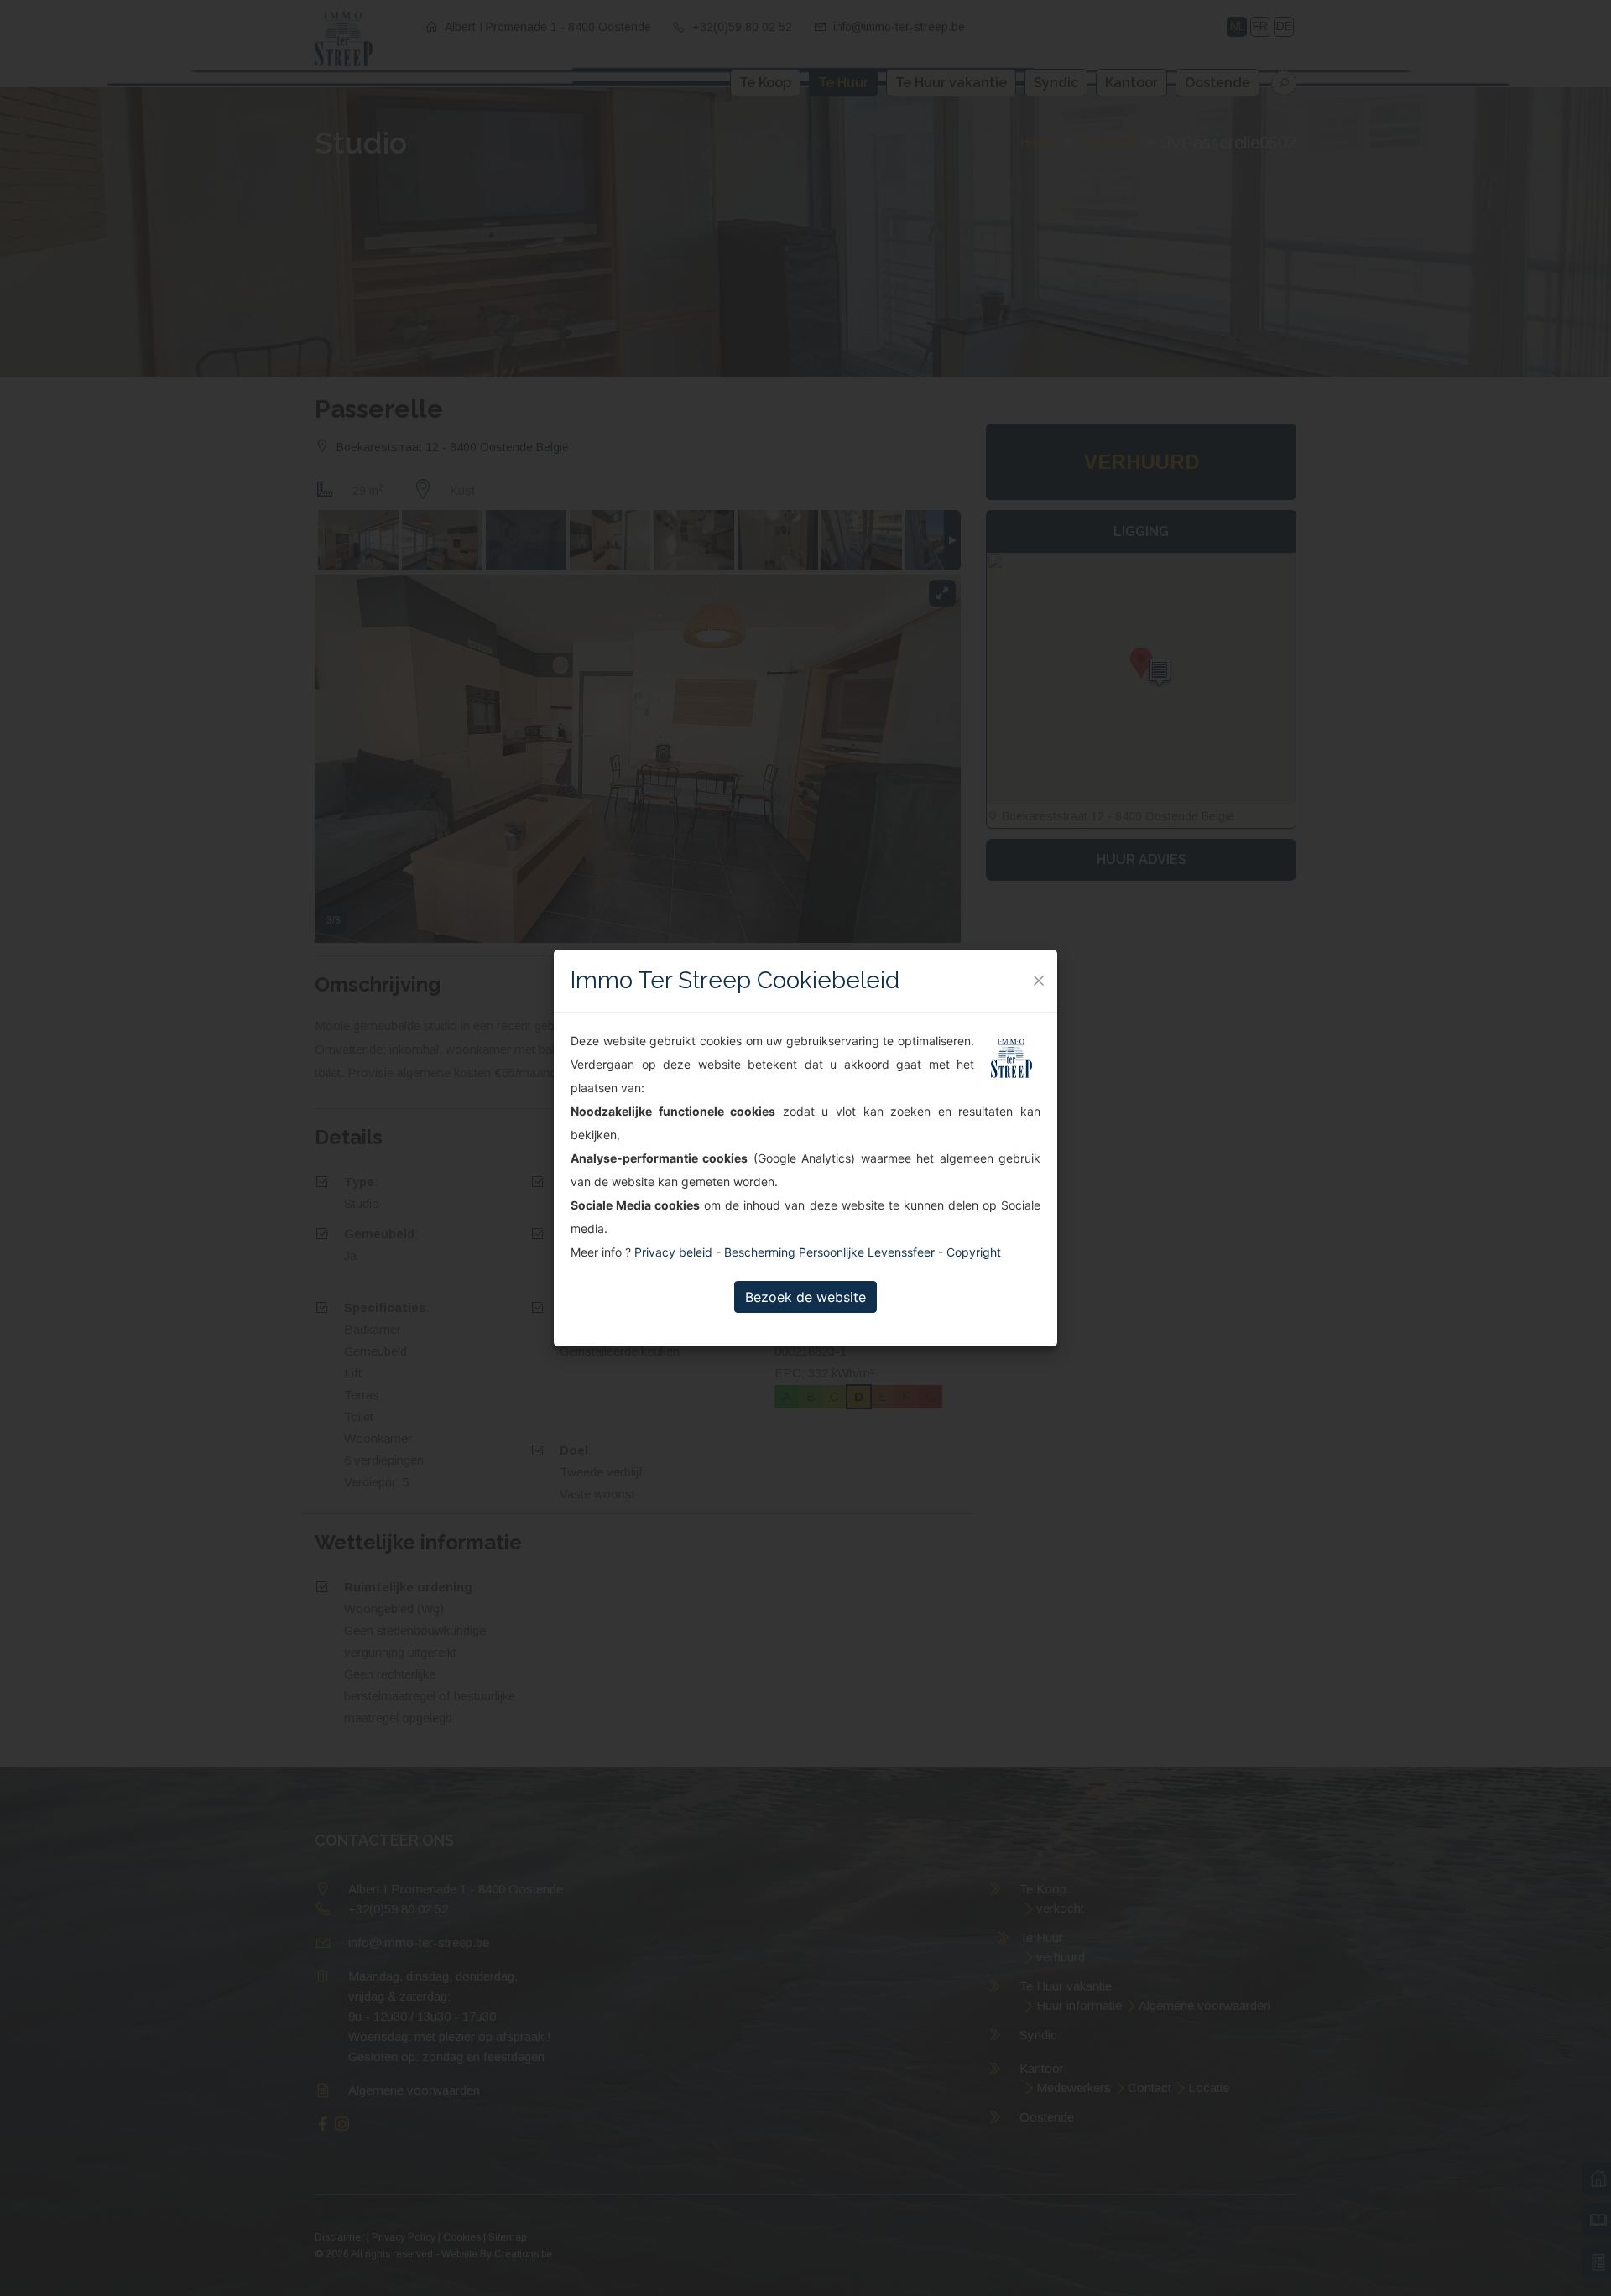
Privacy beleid (673, 1252)
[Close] (1039, 981)
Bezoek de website (805, 1297)
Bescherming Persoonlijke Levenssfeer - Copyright (863, 1252)
